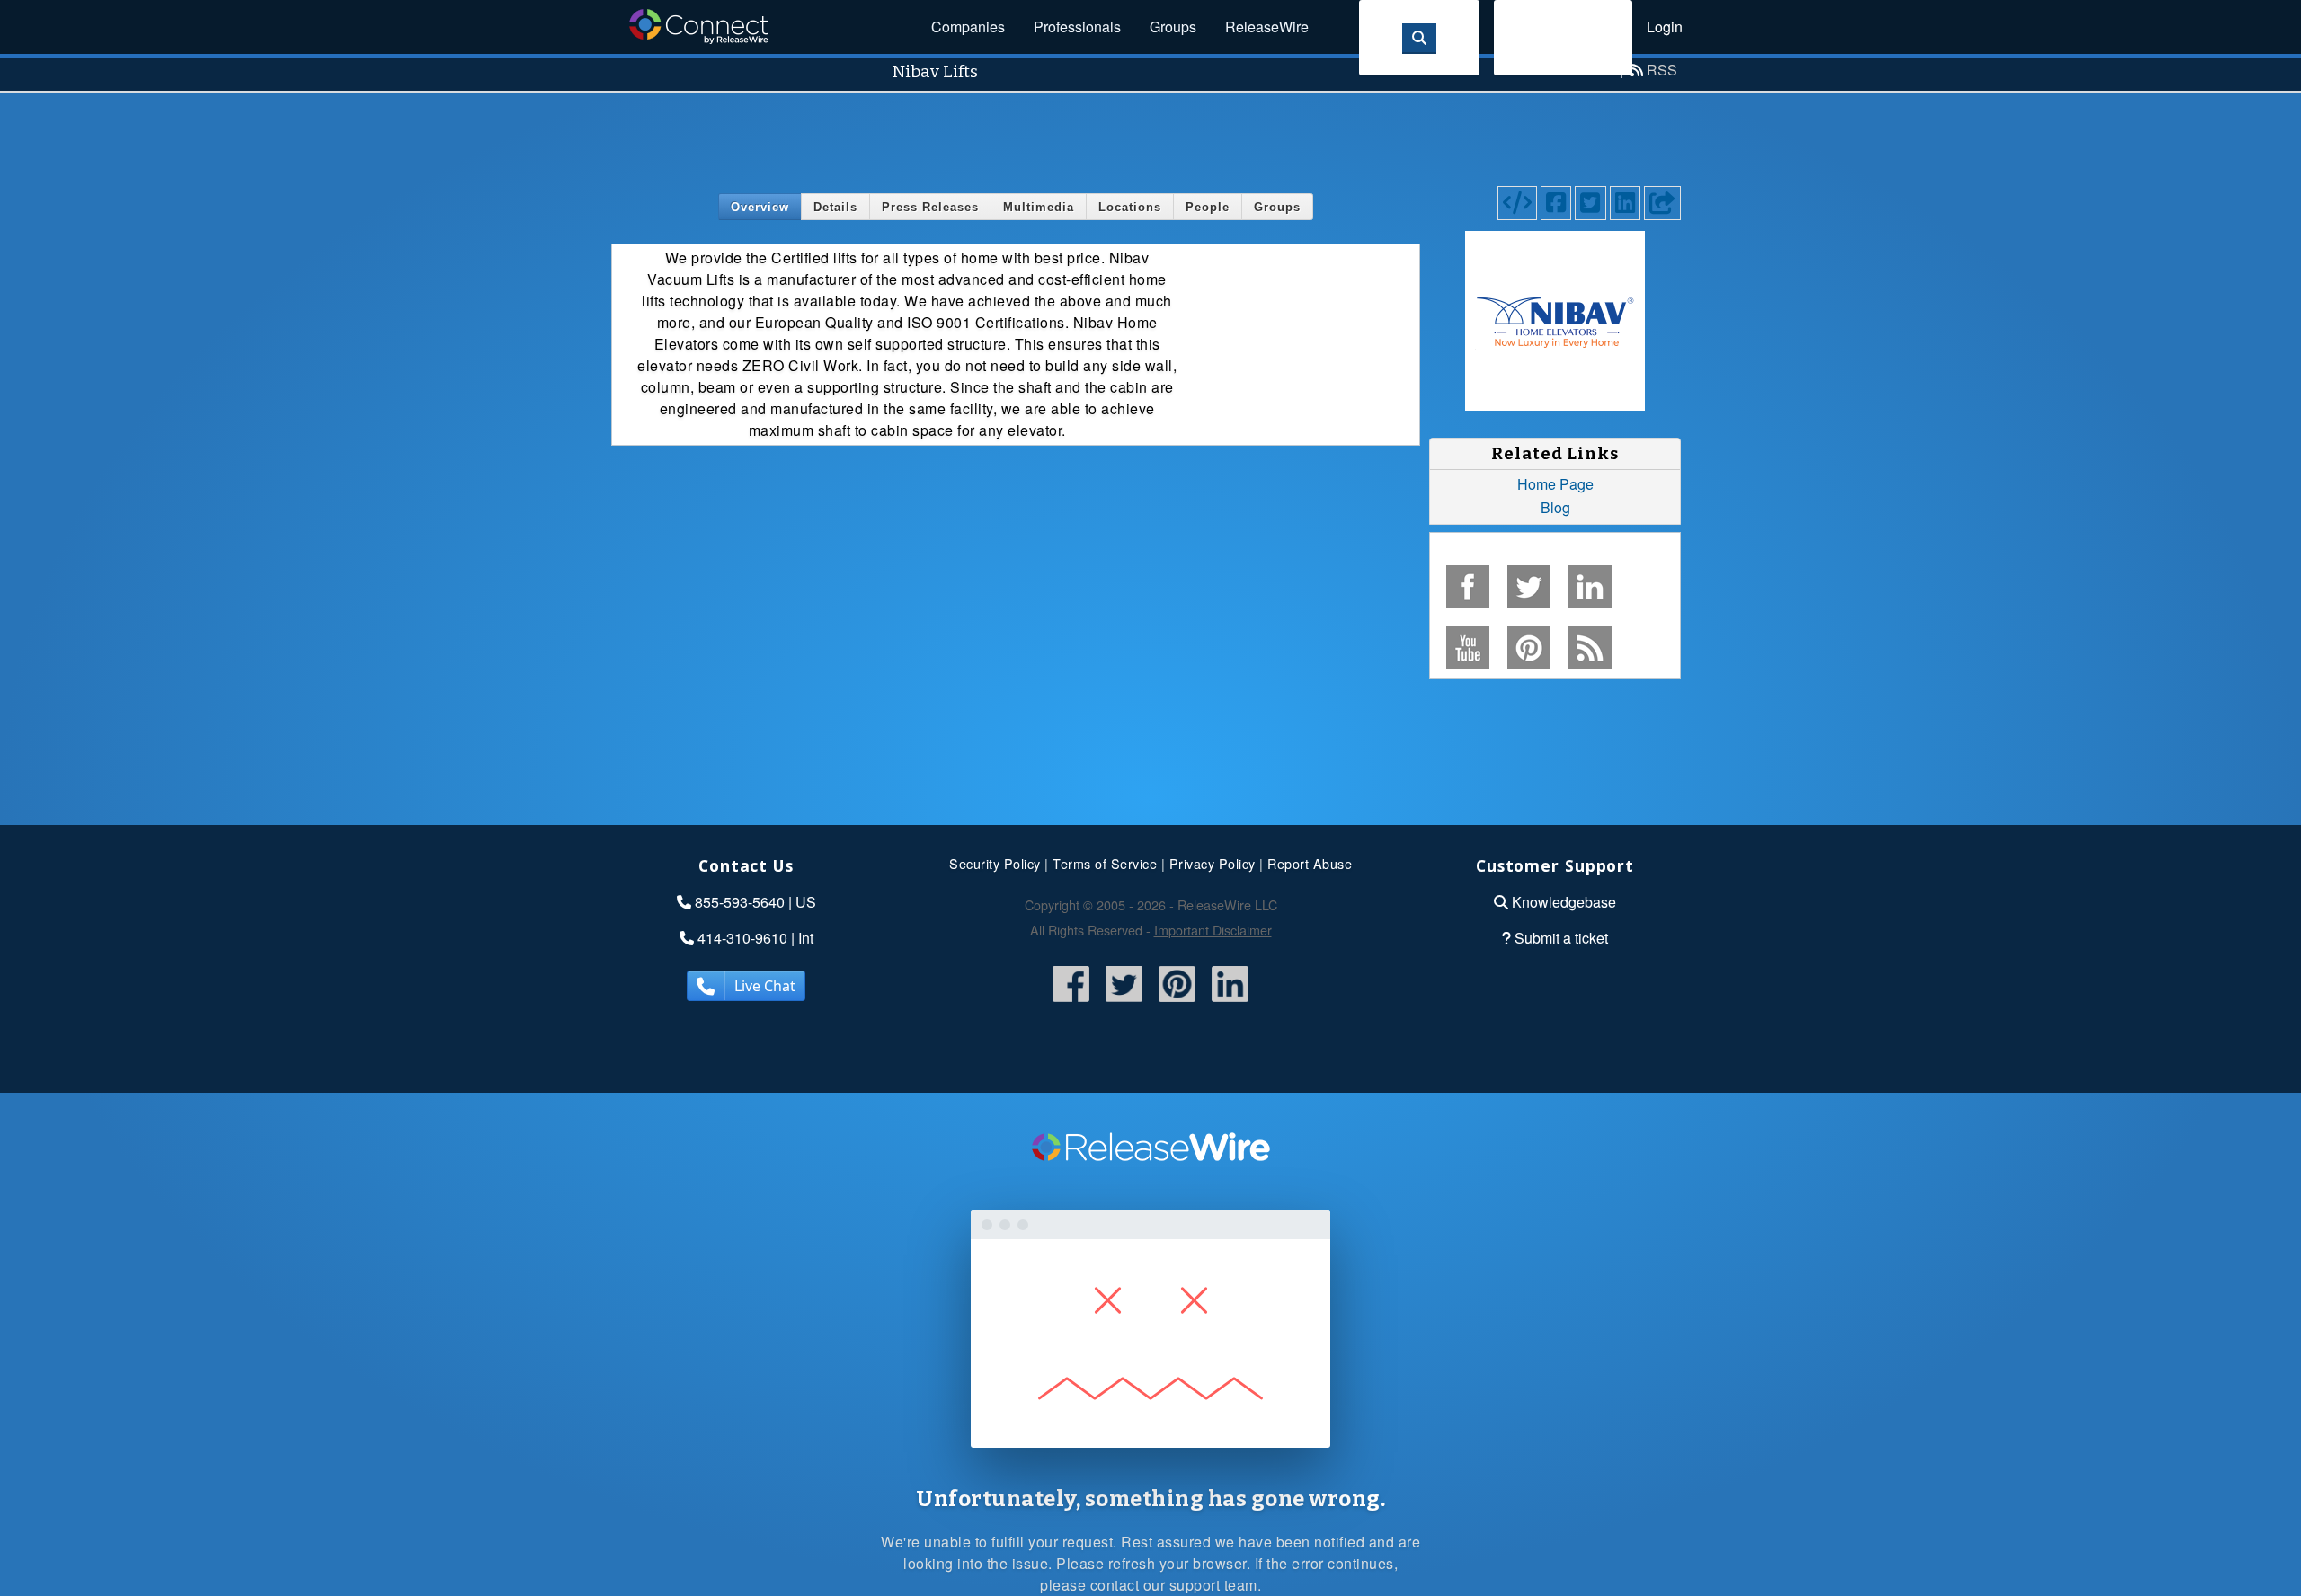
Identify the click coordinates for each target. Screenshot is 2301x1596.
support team (1213, 1585)
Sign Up (1563, 37)
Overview (760, 207)
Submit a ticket (1561, 938)
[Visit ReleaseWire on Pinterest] (1177, 1003)
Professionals (1077, 27)
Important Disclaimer (1213, 930)
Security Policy (995, 863)
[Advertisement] (1150, 133)
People (1208, 207)
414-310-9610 (742, 938)
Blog (1555, 507)
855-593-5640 (740, 902)
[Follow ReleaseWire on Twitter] (1124, 1003)
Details (835, 207)
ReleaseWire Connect (699, 27)
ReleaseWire (1267, 27)
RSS (1662, 70)
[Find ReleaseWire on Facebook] (1071, 1003)
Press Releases (930, 207)
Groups (1173, 27)
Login (1665, 27)
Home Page (1555, 484)
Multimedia (1039, 207)
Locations (1130, 207)
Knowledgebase (1564, 902)
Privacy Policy (1213, 863)
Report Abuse (1310, 863)
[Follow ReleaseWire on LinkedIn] (1230, 1003)
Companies (968, 27)
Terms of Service (1105, 863)
